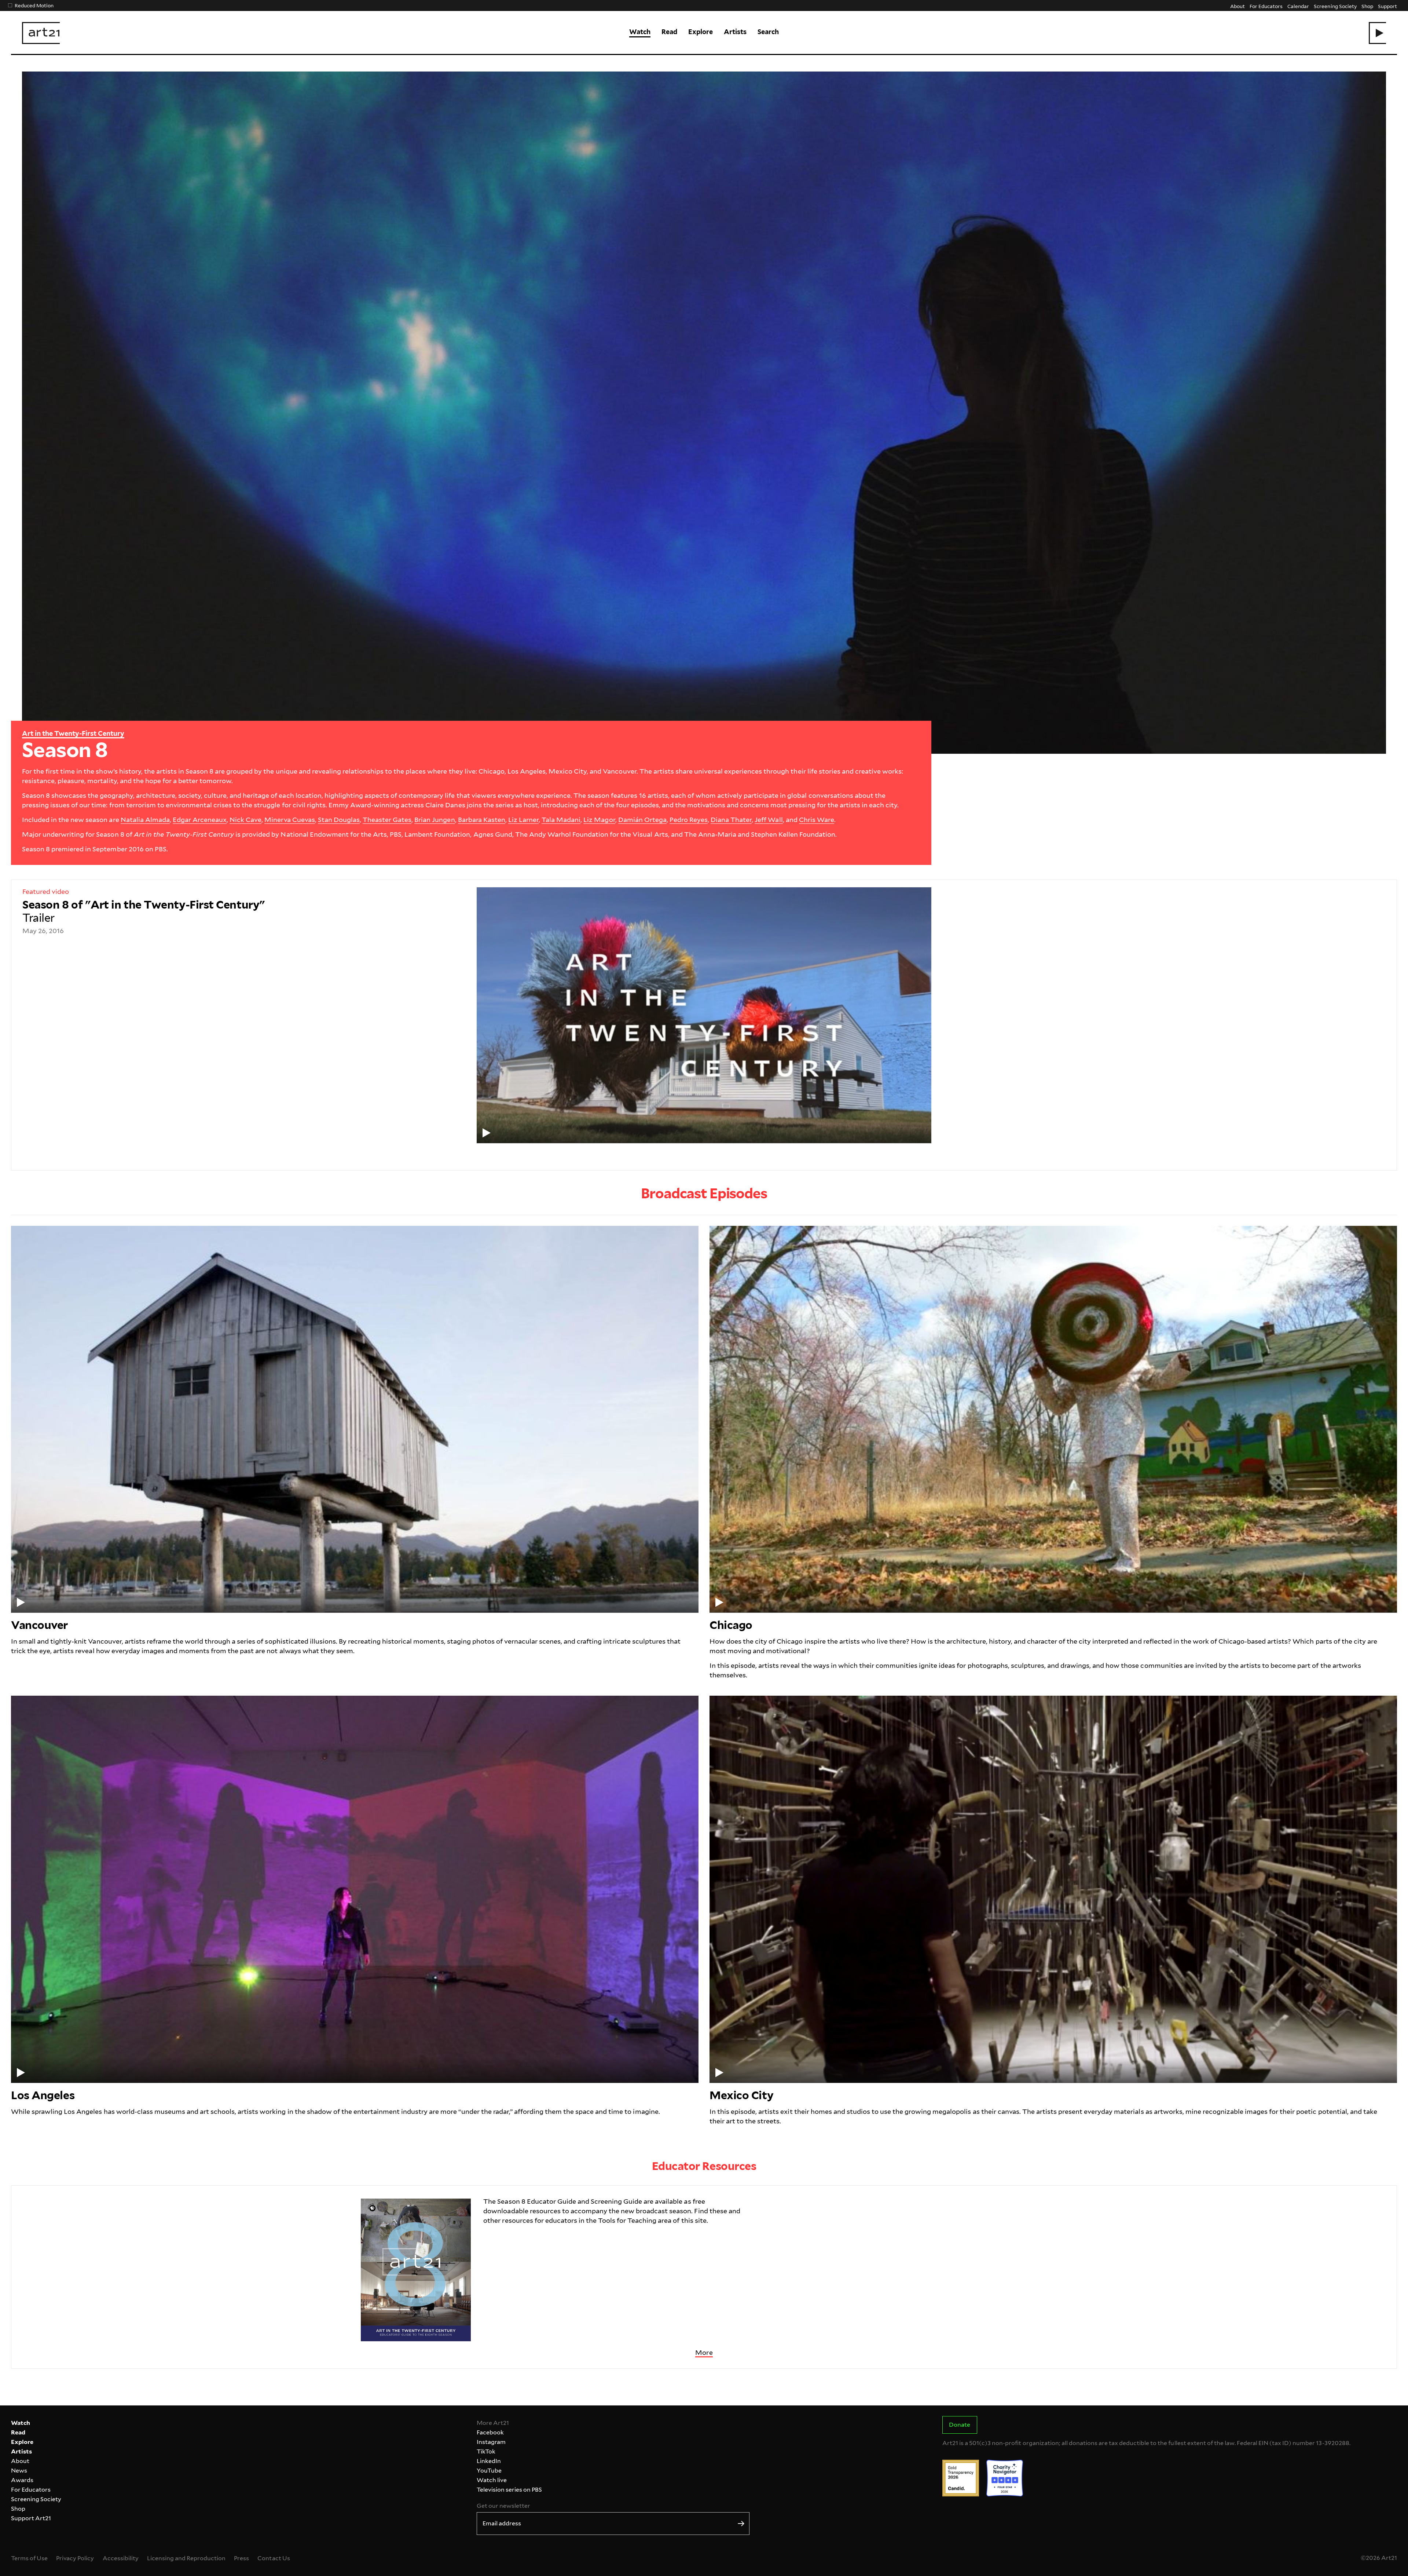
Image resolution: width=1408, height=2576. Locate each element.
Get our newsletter (503, 2506)
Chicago (731, 1625)
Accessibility (121, 2558)
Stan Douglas (339, 820)
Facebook (490, 2432)
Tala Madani (561, 820)
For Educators (1266, 6)
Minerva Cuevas (289, 820)
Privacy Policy (75, 2558)
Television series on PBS (509, 2490)
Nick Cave (245, 820)
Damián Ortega (642, 820)
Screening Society (1335, 6)
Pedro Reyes (689, 820)
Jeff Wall (769, 820)
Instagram (491, 2442)
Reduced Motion (34, 5)
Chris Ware (817, 820)
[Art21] (41, 33)
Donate (960, 2425)
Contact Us (274, 2558)
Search (768, 32)
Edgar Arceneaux (200, 820)
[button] (1377, 33)
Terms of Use (29, 2558)
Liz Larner (523, 820)
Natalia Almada (145, 820)
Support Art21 (31, 2518)
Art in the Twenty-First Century (73, 733)
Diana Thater (731, 820)
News (19, 2471)
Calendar (1298, 6)
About (1237, 6)
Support (1387, 6)
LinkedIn (489, 2461)
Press (241, 2558)
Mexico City (741, 2095)
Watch (640, 32)
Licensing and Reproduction (186, 2558)
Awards (22, 2480)
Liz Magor (599, 820)
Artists (735, 32)
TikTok (486, 2451)
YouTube (489, 2471)
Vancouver (39, 1625)
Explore (701, 32)
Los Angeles (43, 2095)
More (704, 2352)
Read (669, 32)
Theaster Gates (387, 820)
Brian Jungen (434, 820)
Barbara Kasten (482, 820)
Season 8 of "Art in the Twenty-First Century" (144, 911)
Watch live (492, 2480)
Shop (1367, 6)
